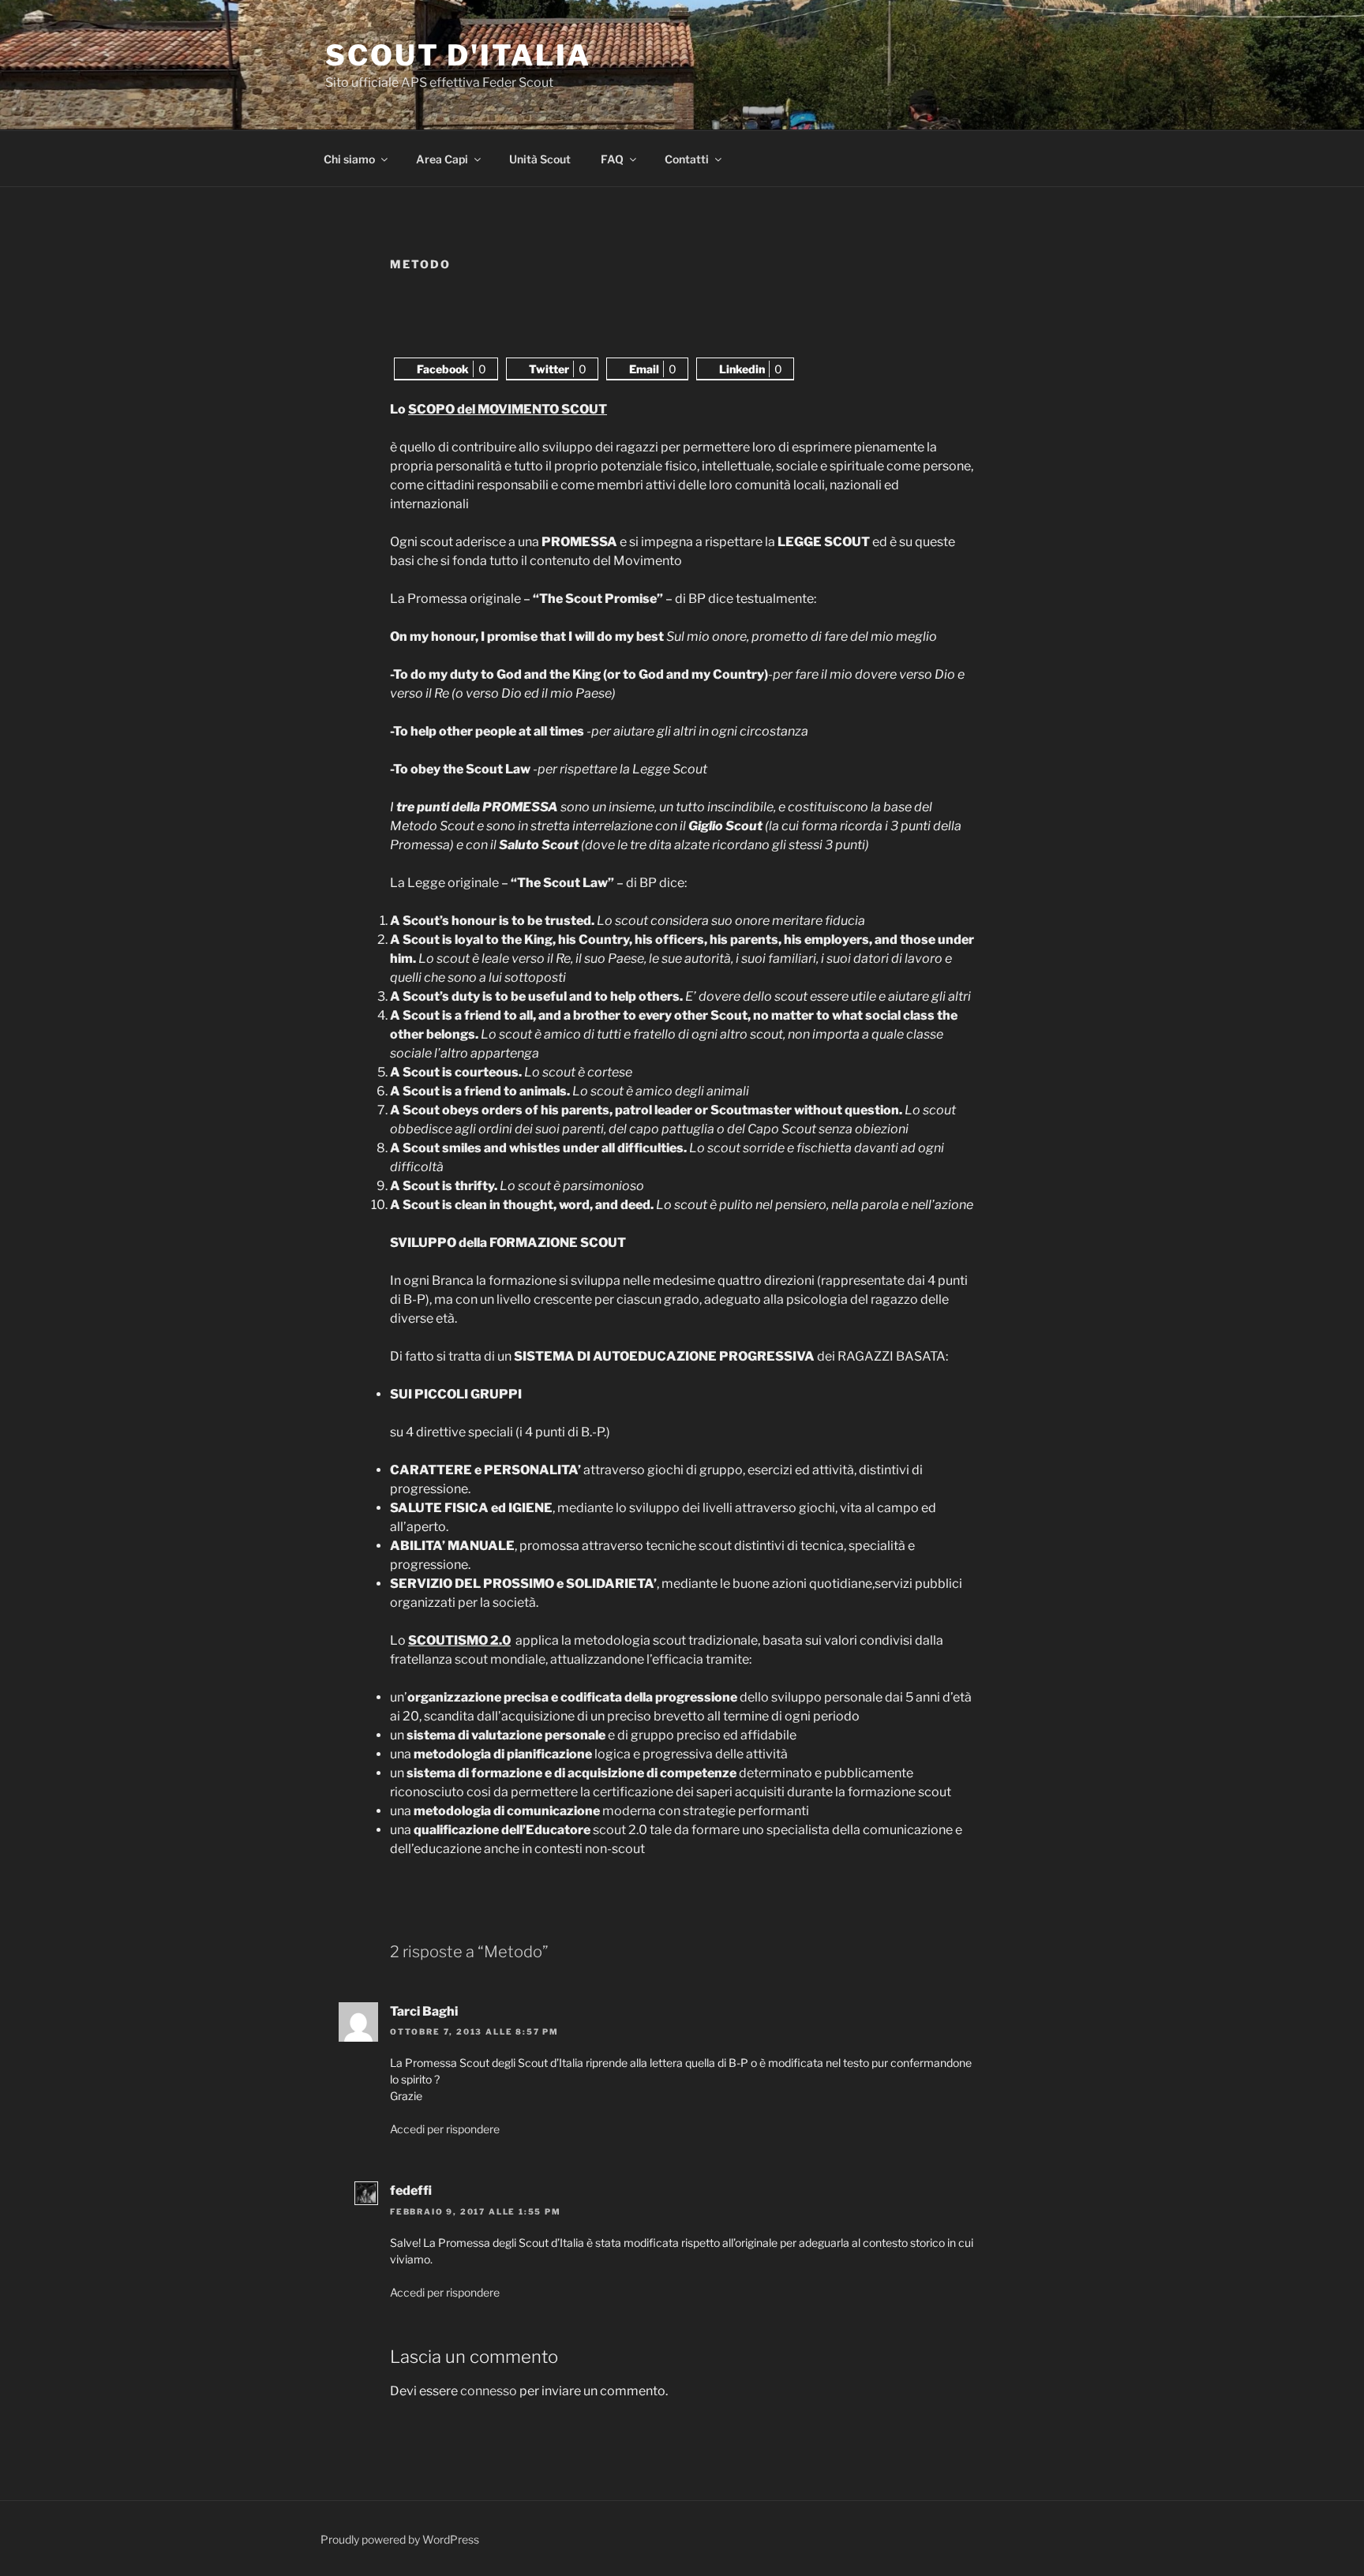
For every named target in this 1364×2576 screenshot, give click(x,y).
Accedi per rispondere (445, 2129)
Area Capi (442, 159)
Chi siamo (349, 159)
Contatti (687, 159)
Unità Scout (540, 159)
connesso (489, 2391)
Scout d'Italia (458, 55)
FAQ (612, 159)
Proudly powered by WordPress (400, 2539)
